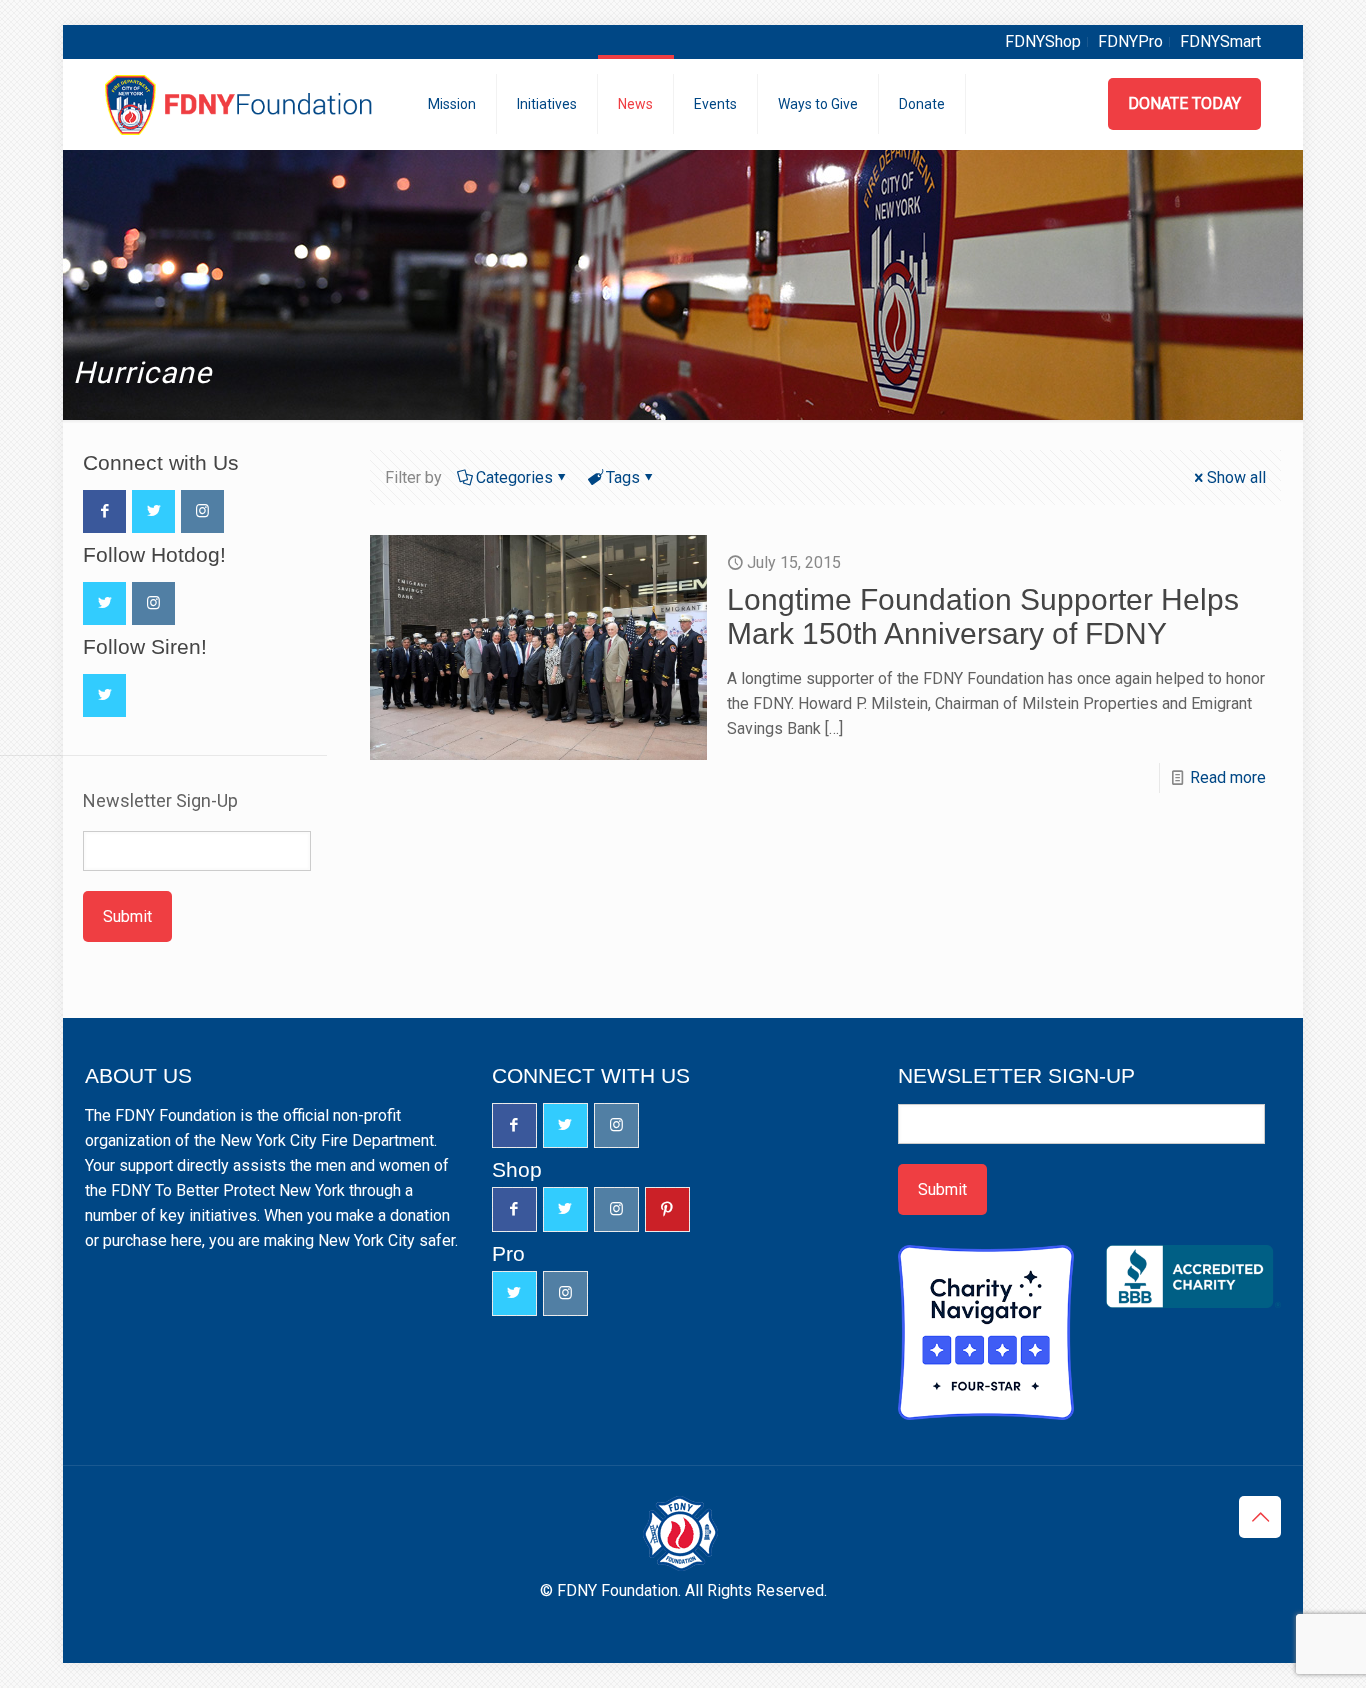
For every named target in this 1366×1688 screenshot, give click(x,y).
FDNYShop (1043, 41)
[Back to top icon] (1260, 1517)
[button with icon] (104, 511)
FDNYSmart (1220, 41)
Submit (127, 916)
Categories (514, 477)
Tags (623, 477)
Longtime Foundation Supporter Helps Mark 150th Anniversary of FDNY (983, 616)
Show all (1236, 477)
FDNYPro (1130, 41)
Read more (1228, 777)
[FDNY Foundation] (241, 104)
